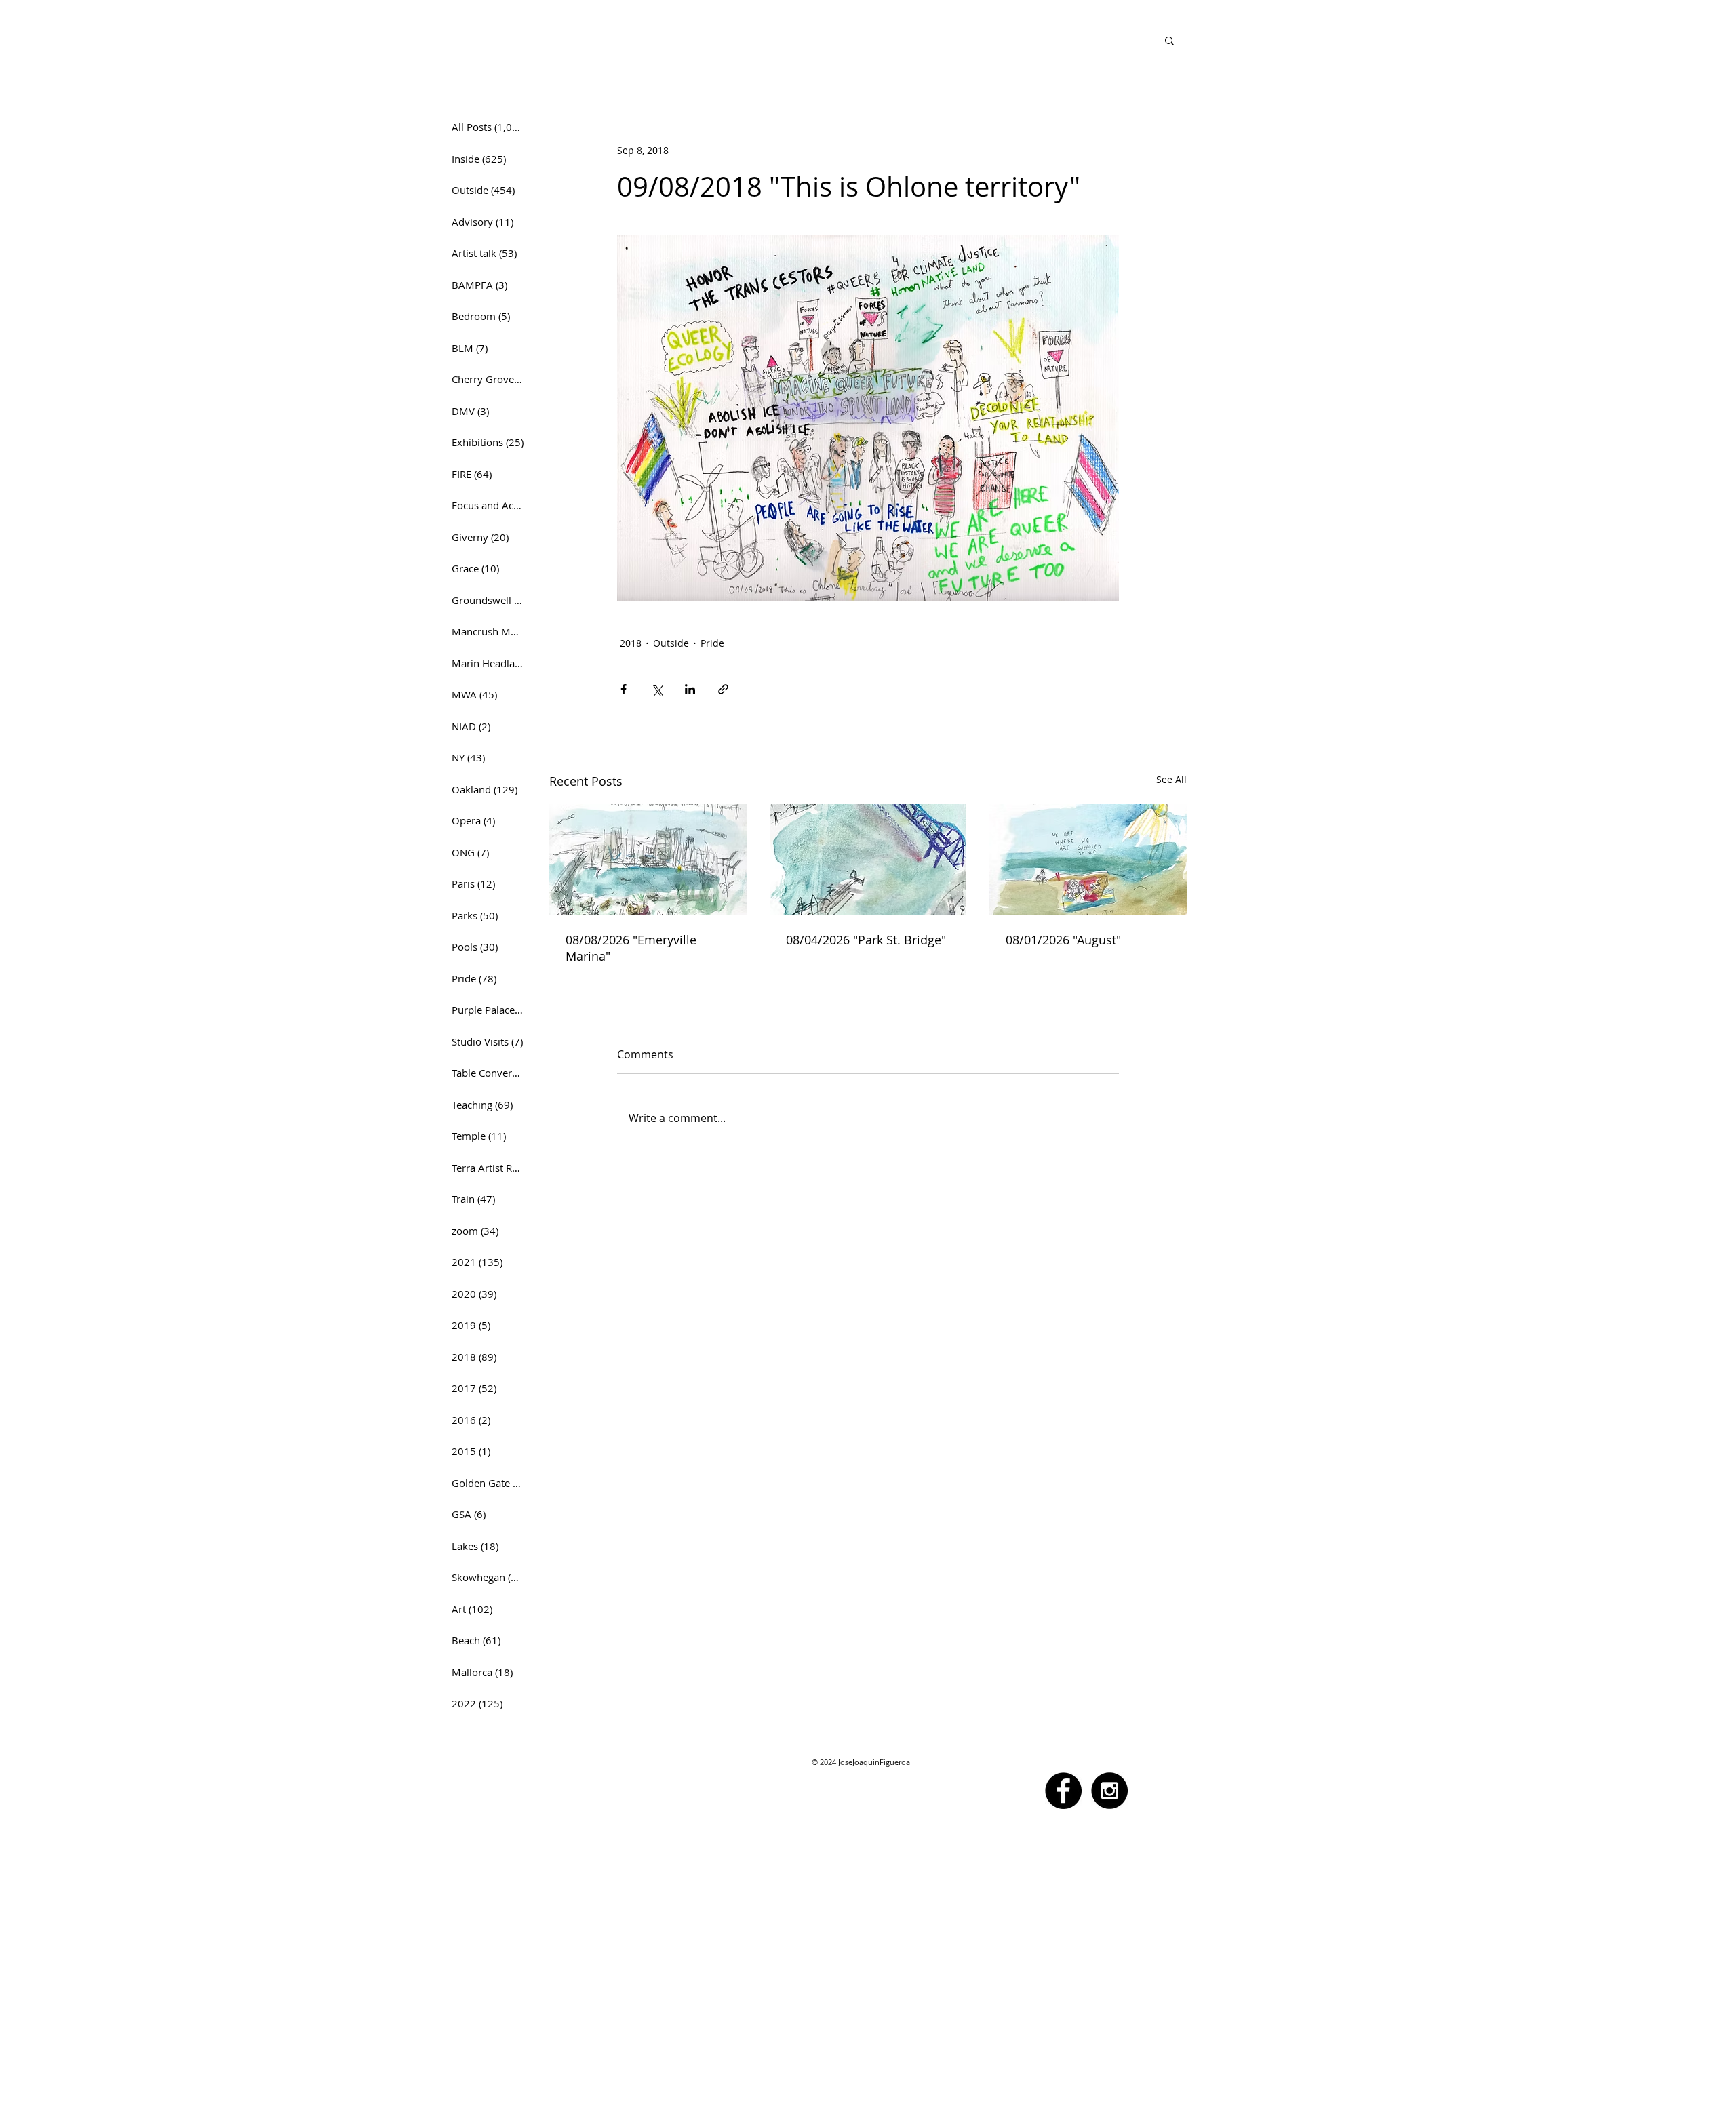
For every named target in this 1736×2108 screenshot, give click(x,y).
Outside (671, 643)
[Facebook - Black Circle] (1063, 1791)
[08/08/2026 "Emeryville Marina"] (648, 859)
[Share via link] (723, 689)
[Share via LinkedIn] (690, 689)
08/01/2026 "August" (1063, 940)
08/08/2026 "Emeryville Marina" (631, 948)
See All (1171, 779)
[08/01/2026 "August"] (1088, 859)
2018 (631, 643)
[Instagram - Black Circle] (1109, 1791)
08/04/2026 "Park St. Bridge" (866, 940)
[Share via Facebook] (624, 689)
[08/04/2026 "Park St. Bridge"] (868, 860)
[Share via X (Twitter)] (657, 689)
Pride (712, 643)
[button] (1169, 40)
